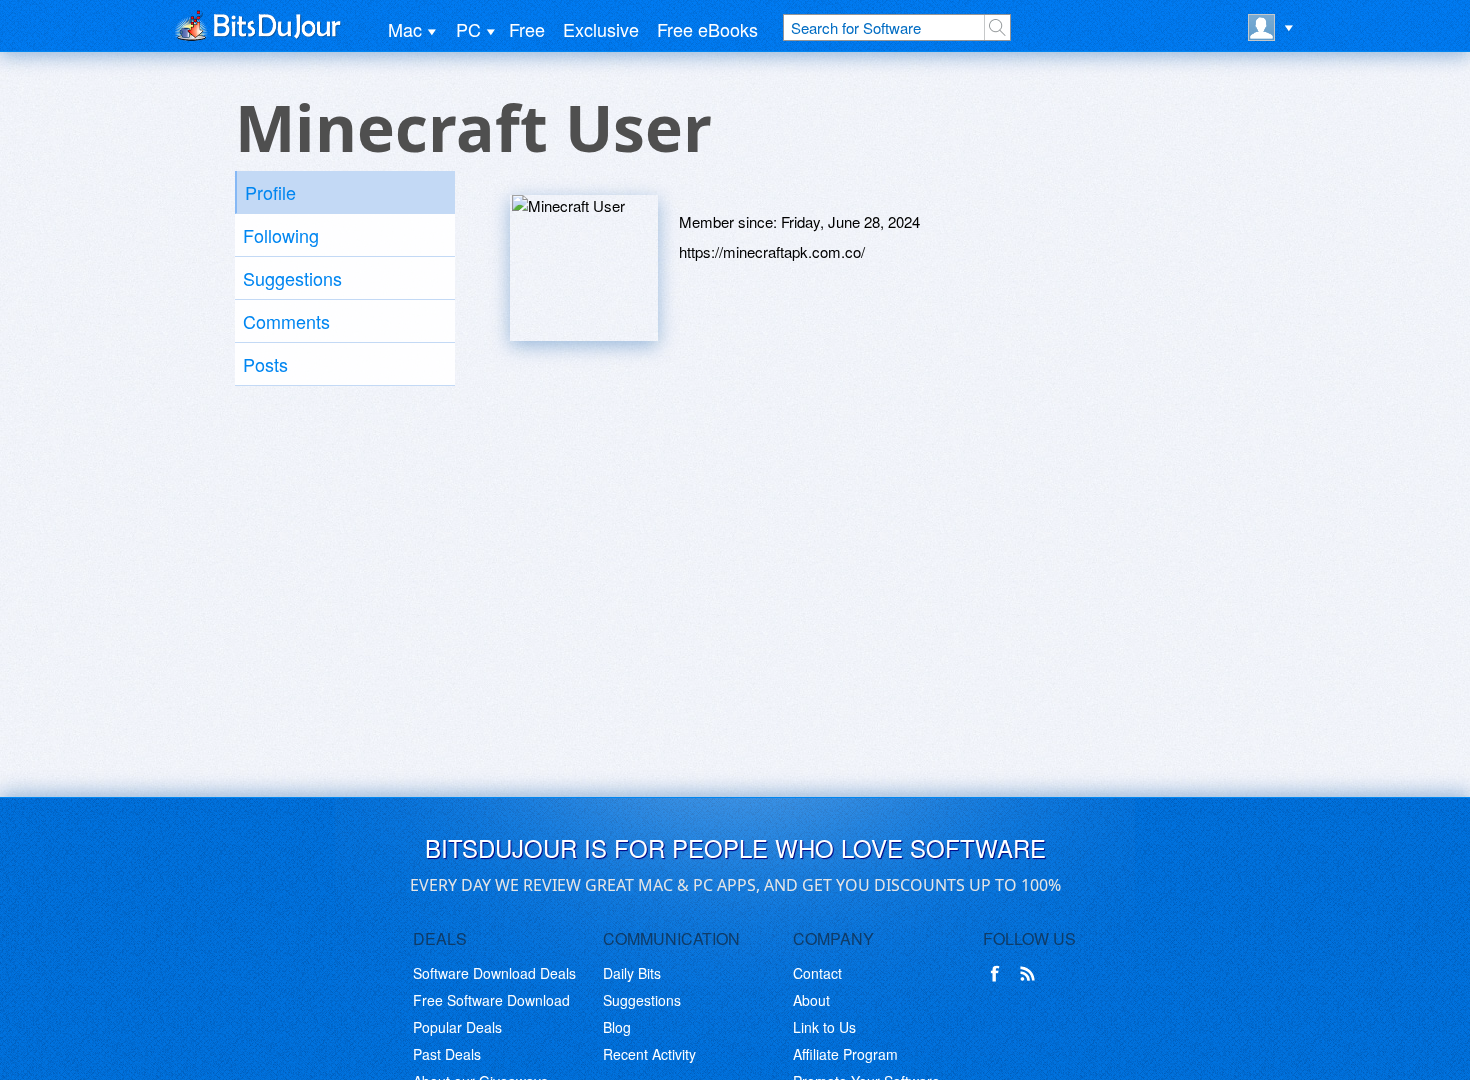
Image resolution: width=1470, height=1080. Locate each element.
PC (468, 29)
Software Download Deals (494, 973)
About (811, 1000)
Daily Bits (632, 973)
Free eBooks (707, 29)
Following (281, 235)
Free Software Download (491, 1000)
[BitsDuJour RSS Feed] (1031, 974)
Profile (270, 192)
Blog (617, 1027)
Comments (286, 321)
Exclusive (601, 29)
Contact (817, 973)
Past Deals (447, 1054)
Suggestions (292, 278)
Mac (405, 29)
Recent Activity (649, 1054)
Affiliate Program (845, 1054)
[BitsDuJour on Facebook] (999, 974)
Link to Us (824, 1027)
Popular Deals (457, 1027)
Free (527, 29)
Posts (265, 364)
